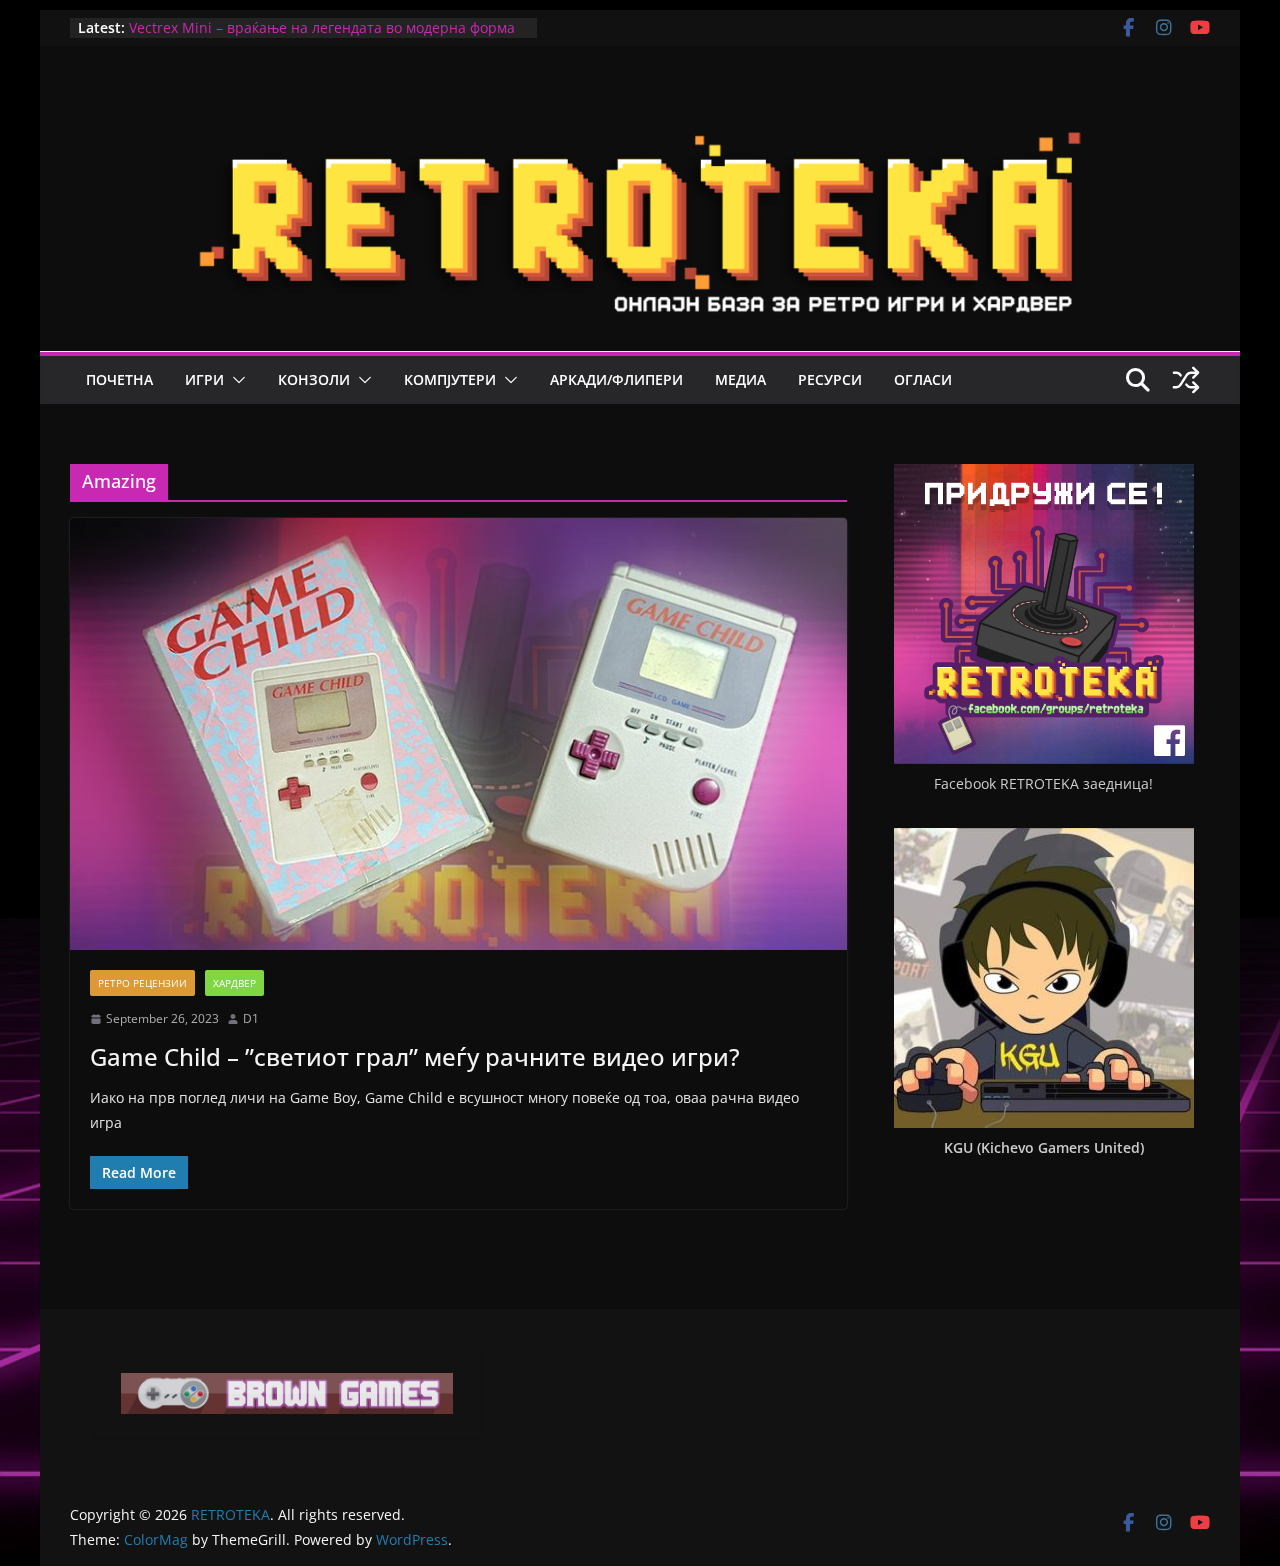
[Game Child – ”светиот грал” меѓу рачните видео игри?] (458, 734)
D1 (251, 1018)
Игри (204, 379)
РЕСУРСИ (830, 379)
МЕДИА (740, 379)
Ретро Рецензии (142, 983)
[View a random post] (1186, 380)
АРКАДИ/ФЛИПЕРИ (616, 379)
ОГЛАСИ (923, 379)
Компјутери (450, 379)
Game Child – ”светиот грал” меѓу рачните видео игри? (415, 1056)
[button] (235, 380)
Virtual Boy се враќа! (198, 26)
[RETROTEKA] (640, 108)
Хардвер (234, 983)
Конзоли (314, 379)
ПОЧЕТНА (119, 379)
